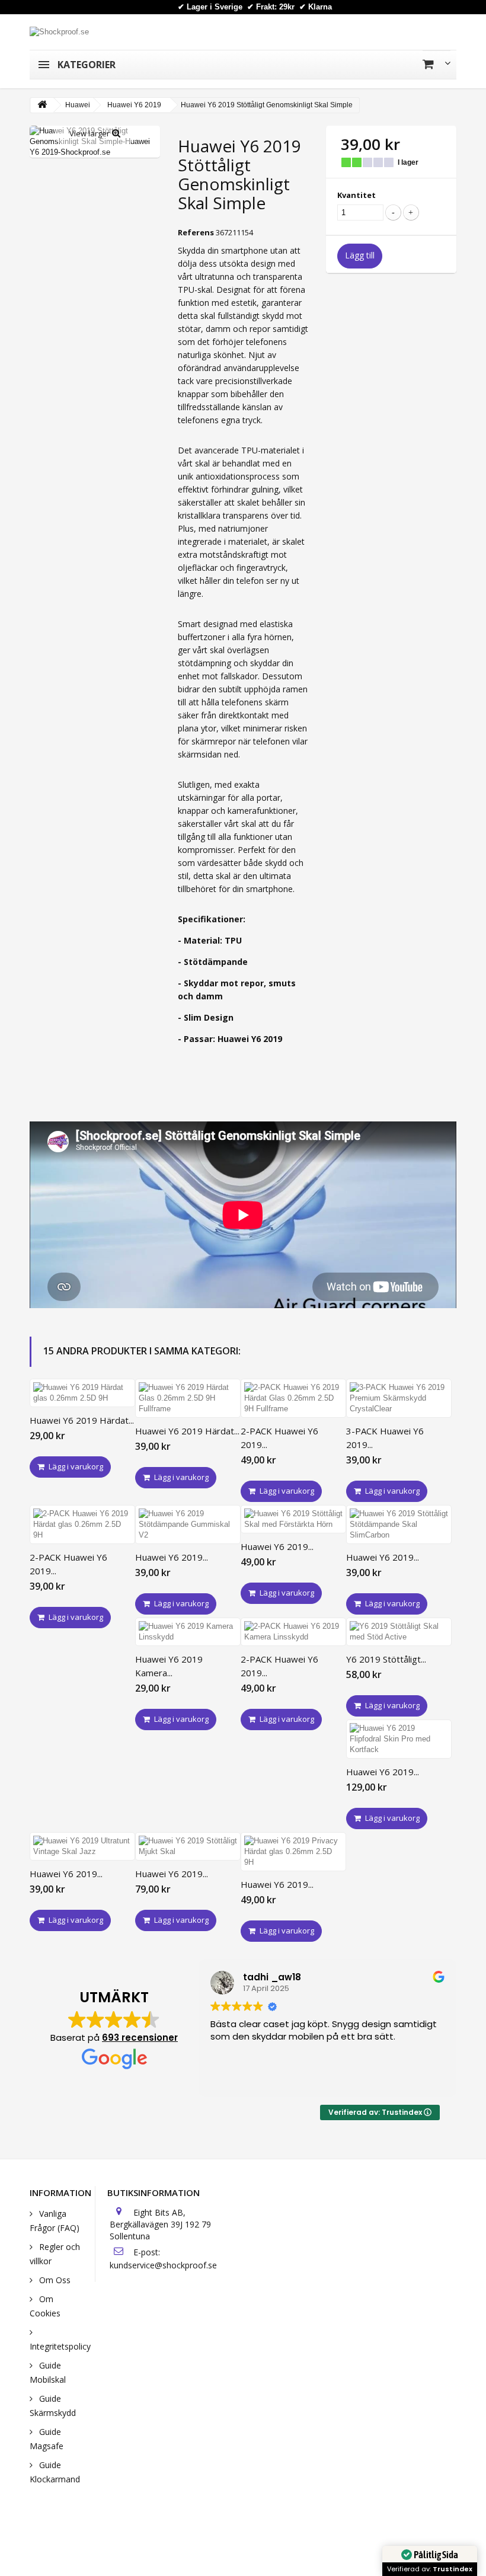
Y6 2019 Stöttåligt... (386, 1659)
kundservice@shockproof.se (163, 2265)
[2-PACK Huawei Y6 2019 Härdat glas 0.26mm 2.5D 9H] (82, 1524)
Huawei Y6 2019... (172, 1557)
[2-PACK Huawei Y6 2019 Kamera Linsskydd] (293, 1632)
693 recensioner (140, 2038)
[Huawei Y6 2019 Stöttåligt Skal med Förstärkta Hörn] (293, 1519)
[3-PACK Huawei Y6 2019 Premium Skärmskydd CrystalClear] (399, 1398)
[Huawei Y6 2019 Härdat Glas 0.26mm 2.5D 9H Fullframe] (188, 1398)
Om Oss (54, 2280)
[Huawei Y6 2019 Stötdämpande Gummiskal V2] (188, 1524)
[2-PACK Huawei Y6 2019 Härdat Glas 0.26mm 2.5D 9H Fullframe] (293, 1398)
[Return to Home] (42, 105)
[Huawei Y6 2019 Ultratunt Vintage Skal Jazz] (82, 1846)
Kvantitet (356, 195)
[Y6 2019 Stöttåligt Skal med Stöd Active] (399, 1632)
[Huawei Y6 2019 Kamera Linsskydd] (188, 1632)
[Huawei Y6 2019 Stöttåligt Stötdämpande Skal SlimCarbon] (399, 1524)
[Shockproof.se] (59, 31)
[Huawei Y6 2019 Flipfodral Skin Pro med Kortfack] (399, 1739)
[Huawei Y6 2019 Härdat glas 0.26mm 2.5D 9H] (82, 1393)
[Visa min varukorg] (437, 64)
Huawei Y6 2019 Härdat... (82, 1420)
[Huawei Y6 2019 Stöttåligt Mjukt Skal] (188, 1846)
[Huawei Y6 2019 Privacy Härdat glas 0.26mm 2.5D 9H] (293, 1852)
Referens (196, 232)
